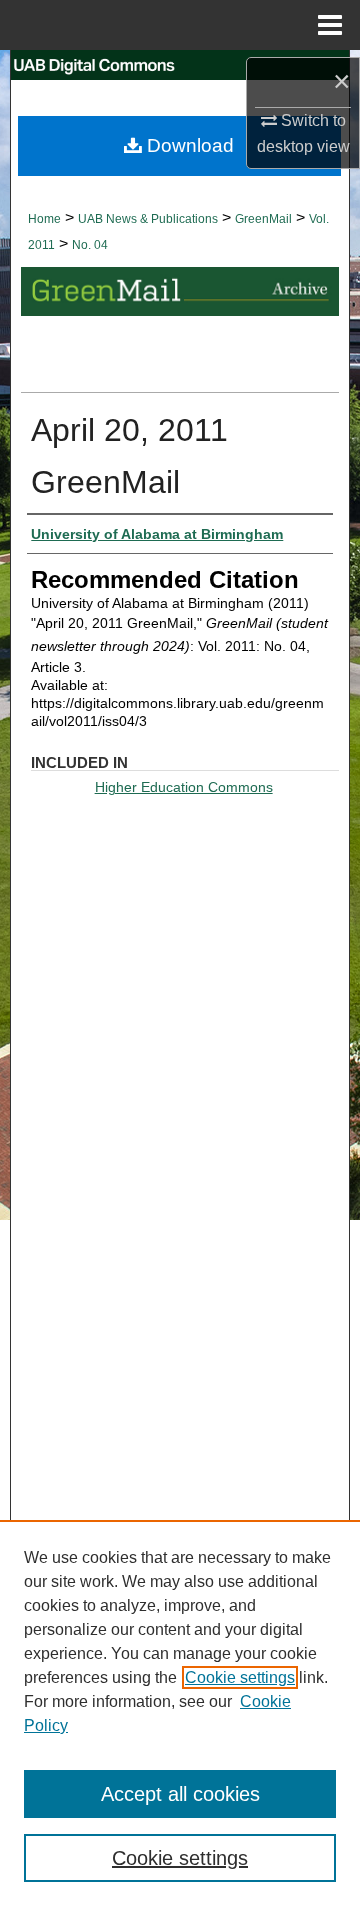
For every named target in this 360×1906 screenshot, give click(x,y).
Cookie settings (240, 1677)
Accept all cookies (180, 1794)
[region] (180, 1713)
